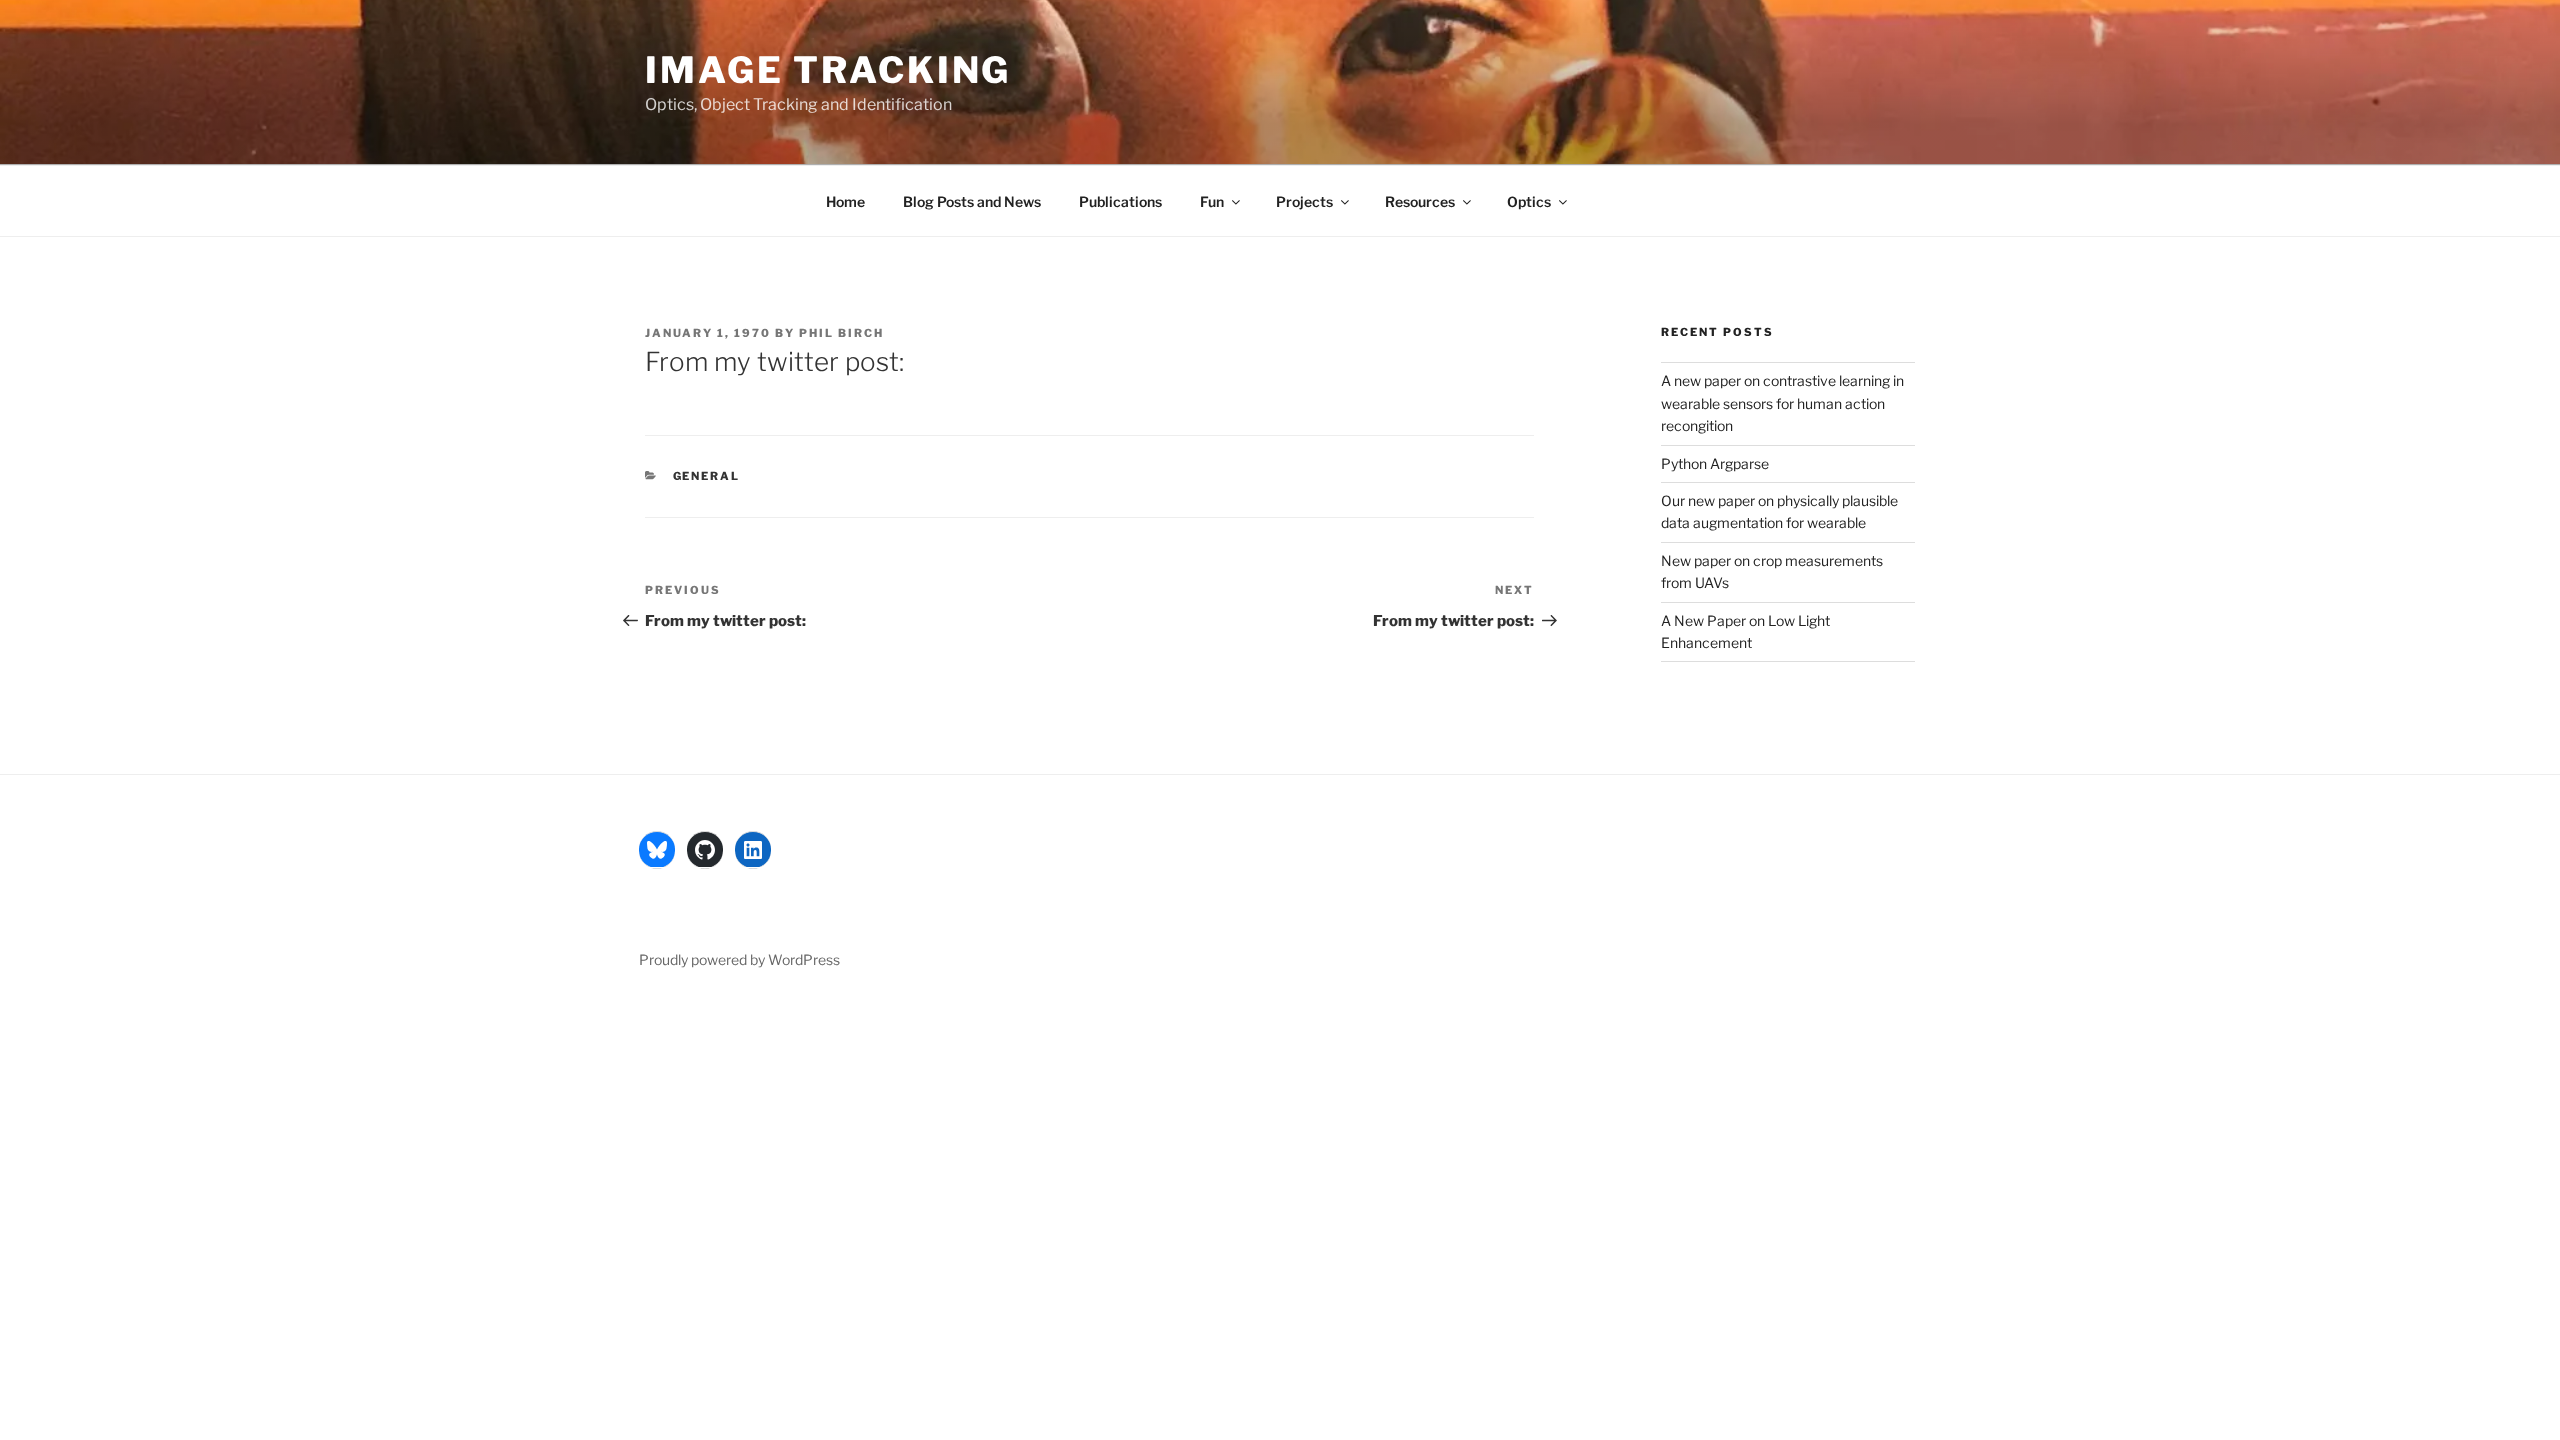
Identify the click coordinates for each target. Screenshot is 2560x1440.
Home (845, 201)
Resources (1420, 201)
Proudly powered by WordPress (739, 959)
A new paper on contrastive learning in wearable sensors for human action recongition (1782, 403)
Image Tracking (828, 70)
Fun (1212, 201)
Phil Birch (841, 333)
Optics (1529, 201)
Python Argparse (1715, 463)
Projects (1304, 201)
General (707, 476)
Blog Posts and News (972, 201)
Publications (1120, 201)
